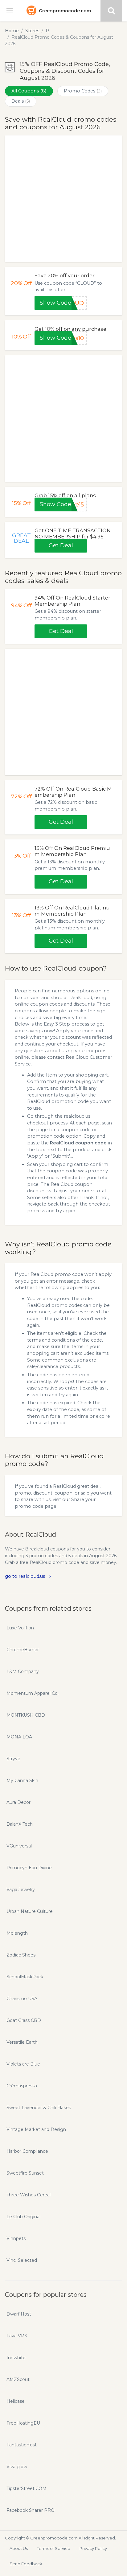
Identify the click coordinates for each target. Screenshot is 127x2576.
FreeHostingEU (23, 2423)
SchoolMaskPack (25, 1977)
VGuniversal (19, 1846)
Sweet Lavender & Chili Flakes (39, 2108)
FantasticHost (22, 2445)
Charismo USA (22, 1999)
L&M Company (23, 1671)
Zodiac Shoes (21, 1955)
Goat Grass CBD (24, 2020)
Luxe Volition (20, 1628)
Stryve (13, 1759)
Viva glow (17, 2467)
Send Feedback (26, 2564)
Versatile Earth (22, 2042)
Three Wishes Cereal (29, 2195)
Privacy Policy (93, 2548)
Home (12, 31)
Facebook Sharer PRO (31, 2510)
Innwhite (16, 2358)
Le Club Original (23, 2217)
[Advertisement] (63, 199)
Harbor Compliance (27, 2151)
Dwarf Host (19, 2314)
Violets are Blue (23, 2064)
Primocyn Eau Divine (29, 1868)
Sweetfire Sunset (25, 2173)
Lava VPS (17, 2336)
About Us (19, 2548)
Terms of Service (54, 2548)
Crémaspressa (22, 2086)
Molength (17, 1933)
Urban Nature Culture (30, 1911)
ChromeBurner (23, 1650)
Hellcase (16, 2401)
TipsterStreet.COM (27, 2488)
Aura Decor (18, 1802)
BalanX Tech (20, 1824)
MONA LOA (19, 1737)
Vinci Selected (22, 2260)
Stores (32, 31)
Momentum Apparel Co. (33, 1693)
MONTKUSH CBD (26, 1715)
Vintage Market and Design (36, 2129)
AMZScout (18, 2379)
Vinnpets (16, 2238)
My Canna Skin (22, 1781)
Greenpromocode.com (65, 11)
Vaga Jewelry (21, 1890)
